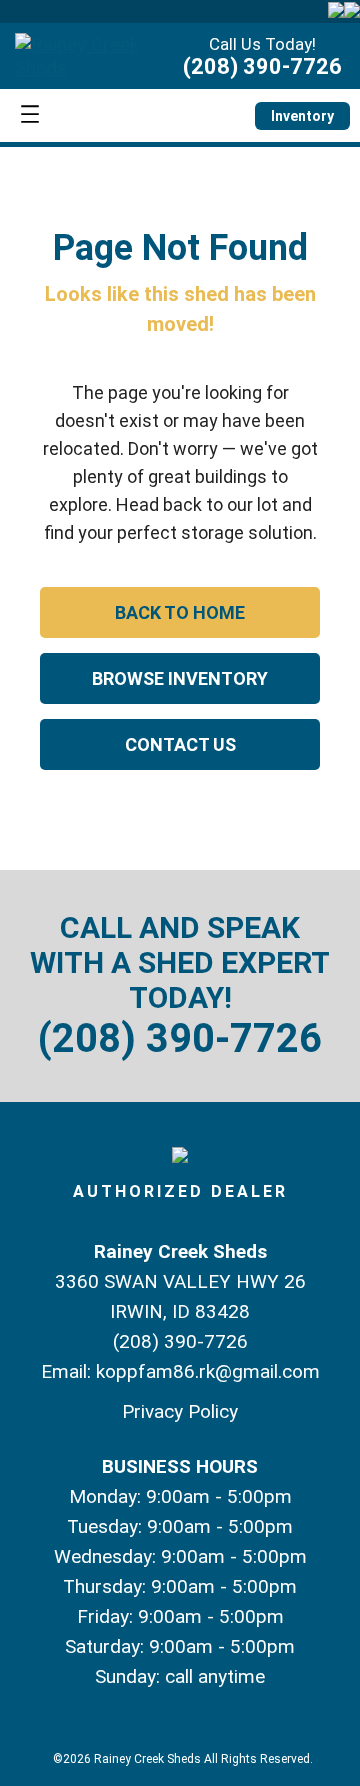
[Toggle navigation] (30, 115)
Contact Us (180, 744)
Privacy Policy (180, 1411)
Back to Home (180, 612)
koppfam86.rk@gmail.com (208, 1371)
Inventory (302, 116)
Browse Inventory (180, 678)
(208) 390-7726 (262, 66)
